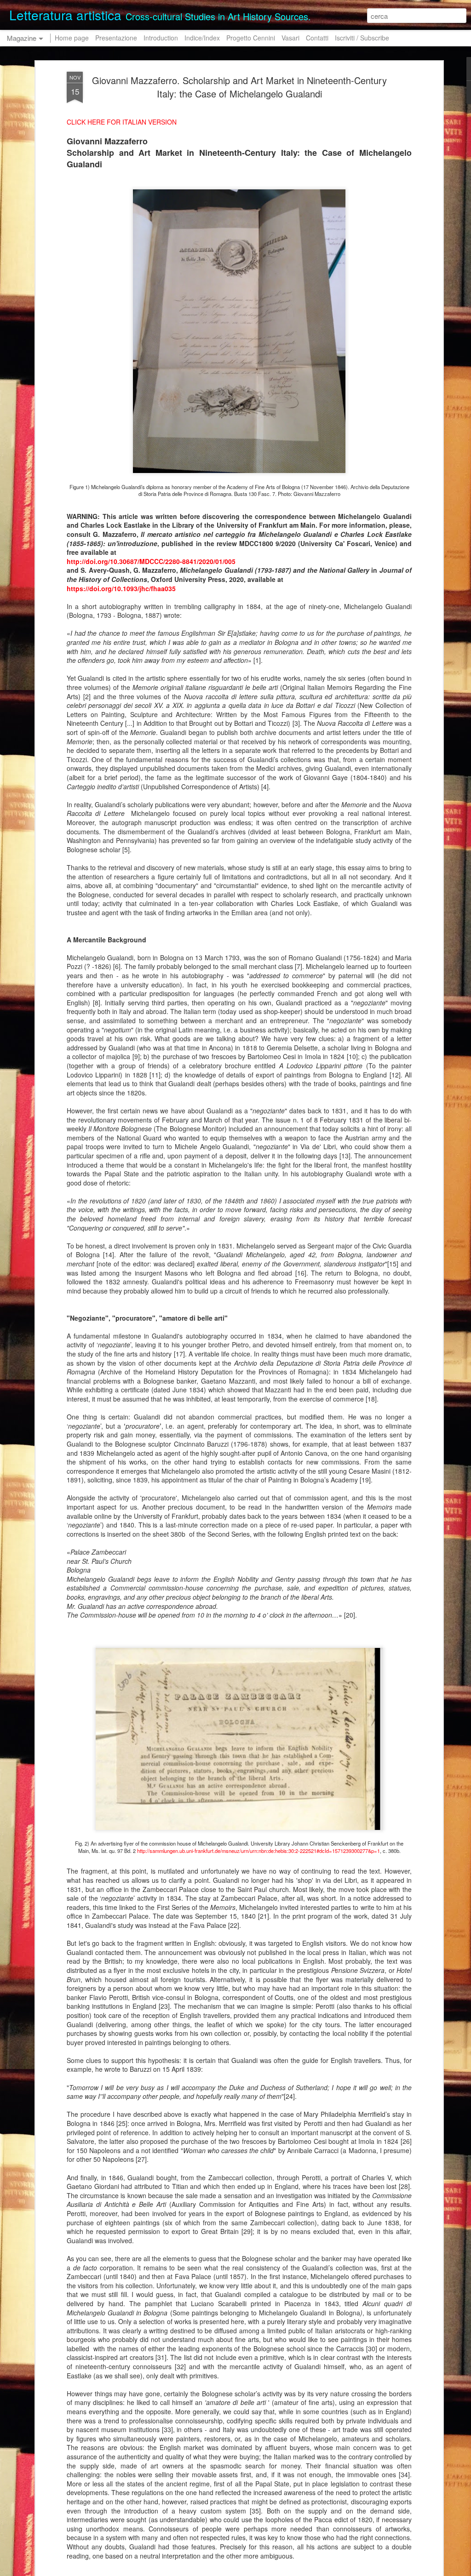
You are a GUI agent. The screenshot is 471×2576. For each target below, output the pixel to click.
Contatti (317, 38)
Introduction (161, 38)
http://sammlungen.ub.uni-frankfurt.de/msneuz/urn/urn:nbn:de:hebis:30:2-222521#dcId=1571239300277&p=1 (258, 1851)
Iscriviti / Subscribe (362, 38)
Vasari (290, 38)
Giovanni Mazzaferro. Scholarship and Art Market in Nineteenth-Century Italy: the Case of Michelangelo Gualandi (239, 87)
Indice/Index (202, 38)
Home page (72, 38)
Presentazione (116, 38)
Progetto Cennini (252, 38)
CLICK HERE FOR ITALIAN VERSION (122, 122)
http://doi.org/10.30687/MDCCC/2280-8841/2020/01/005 (151, 561)
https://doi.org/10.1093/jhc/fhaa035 (121, 588)
